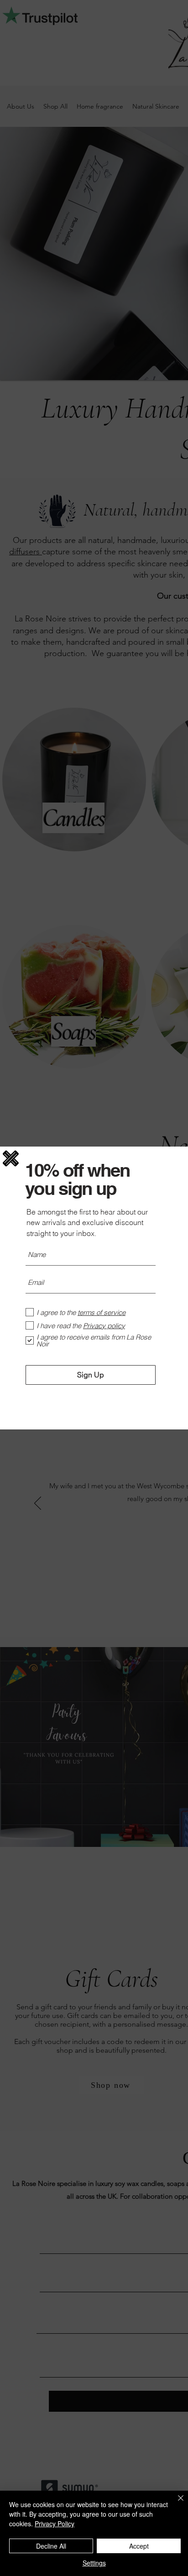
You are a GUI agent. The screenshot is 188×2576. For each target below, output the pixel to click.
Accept (139, 2546)
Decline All (51, 2546)
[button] (11, 1158)
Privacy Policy (55, 2524)
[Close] (175, 2503)
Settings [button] (94, 2563)
